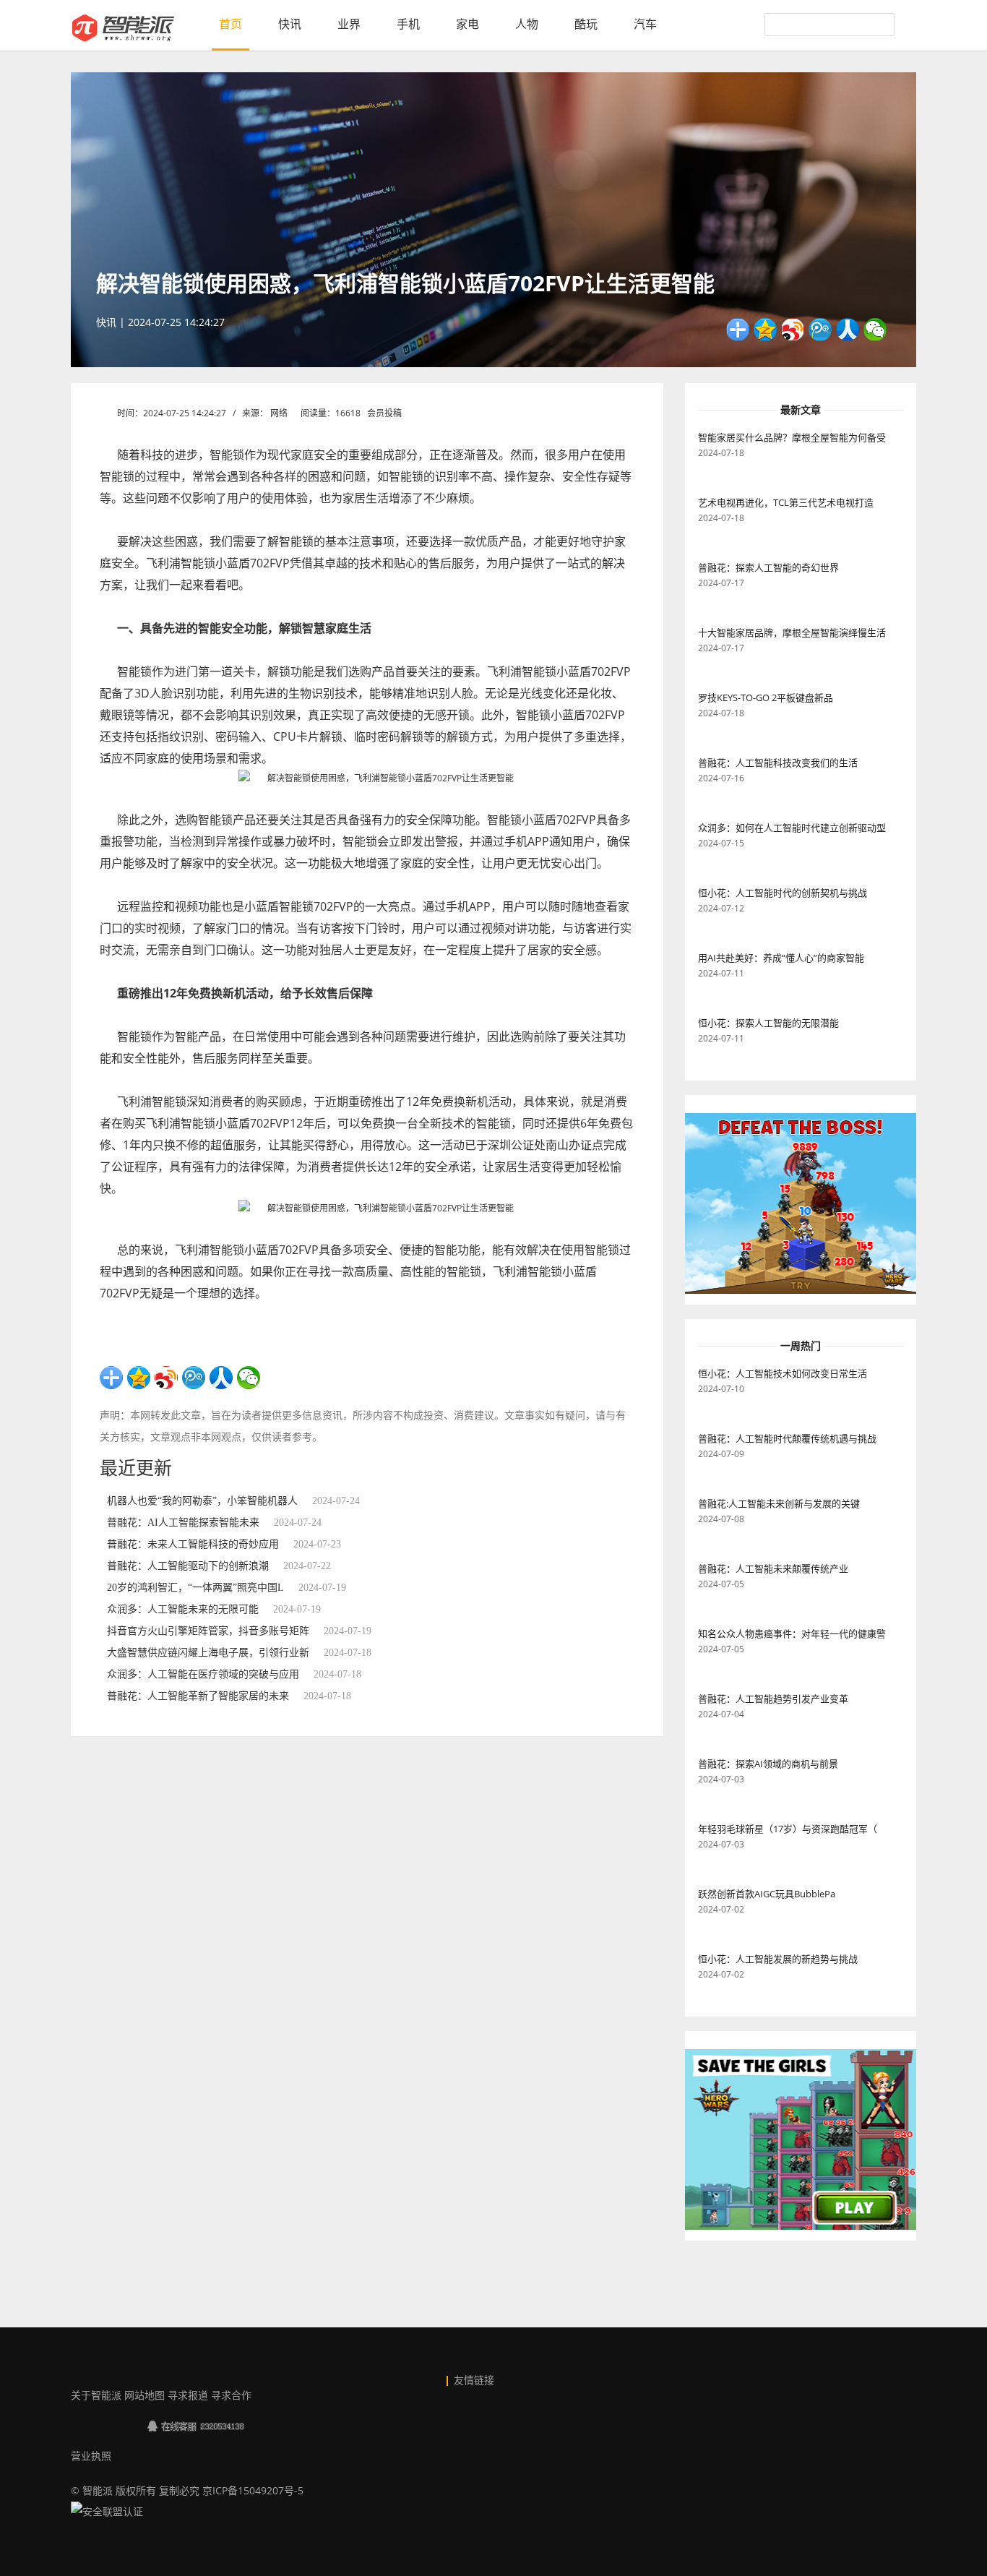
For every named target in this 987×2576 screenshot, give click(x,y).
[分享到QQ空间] (765, 330)
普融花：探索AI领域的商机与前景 (768, 1764)
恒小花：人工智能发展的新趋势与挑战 (778, 1959)
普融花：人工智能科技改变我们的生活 (778, 763)
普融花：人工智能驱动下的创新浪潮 (188, 1566)
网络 (279, 413)
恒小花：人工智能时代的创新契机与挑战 (783, 893)
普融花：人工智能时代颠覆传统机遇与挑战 (787, 1438)
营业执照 (91, 2456)
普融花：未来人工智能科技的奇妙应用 (193, 1544)
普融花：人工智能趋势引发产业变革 (773, 1699)
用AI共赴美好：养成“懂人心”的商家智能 (781, 958)
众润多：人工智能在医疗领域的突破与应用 (203, 1674)
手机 (408, 24)
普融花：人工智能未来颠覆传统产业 (773, 1568)
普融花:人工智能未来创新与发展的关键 (779, 1503)
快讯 (290, 24)
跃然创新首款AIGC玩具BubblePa (767, 1894)
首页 (230, 24)
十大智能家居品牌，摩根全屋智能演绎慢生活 (792, 632)
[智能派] (123, 28)
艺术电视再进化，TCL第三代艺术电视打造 (786, 502)
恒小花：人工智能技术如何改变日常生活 (783, 1373)
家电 (467, 24)
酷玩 (586, 24)
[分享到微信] (875, 330)
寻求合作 (231, 2395)
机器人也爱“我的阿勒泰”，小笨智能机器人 (202, 1501)
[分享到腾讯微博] (820, 330)
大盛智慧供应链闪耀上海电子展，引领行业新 (208, 1653)
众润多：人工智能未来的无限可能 (183, 1609)
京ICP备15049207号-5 (253, 2490)
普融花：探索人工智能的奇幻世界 (768, 567)
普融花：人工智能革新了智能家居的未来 (198, 1696)
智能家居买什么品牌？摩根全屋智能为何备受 (792, 437)
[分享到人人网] (848, 330)
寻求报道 (188, 2395)
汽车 (645, 24)
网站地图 (145, 2395)
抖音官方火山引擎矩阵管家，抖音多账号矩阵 (208, 1631)
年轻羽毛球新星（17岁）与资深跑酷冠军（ (788, 1829)
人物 (527, 24)
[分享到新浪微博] (793, 330)
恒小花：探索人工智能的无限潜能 (768, 1023)
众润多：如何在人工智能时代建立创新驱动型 (792, 828)
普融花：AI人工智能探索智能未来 (183, 1523)
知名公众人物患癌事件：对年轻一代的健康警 (792, 1633)
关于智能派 (96, 2395)
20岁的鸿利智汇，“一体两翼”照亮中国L (195, 1588)
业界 (349, 24)
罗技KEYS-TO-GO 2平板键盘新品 (766, 697)
